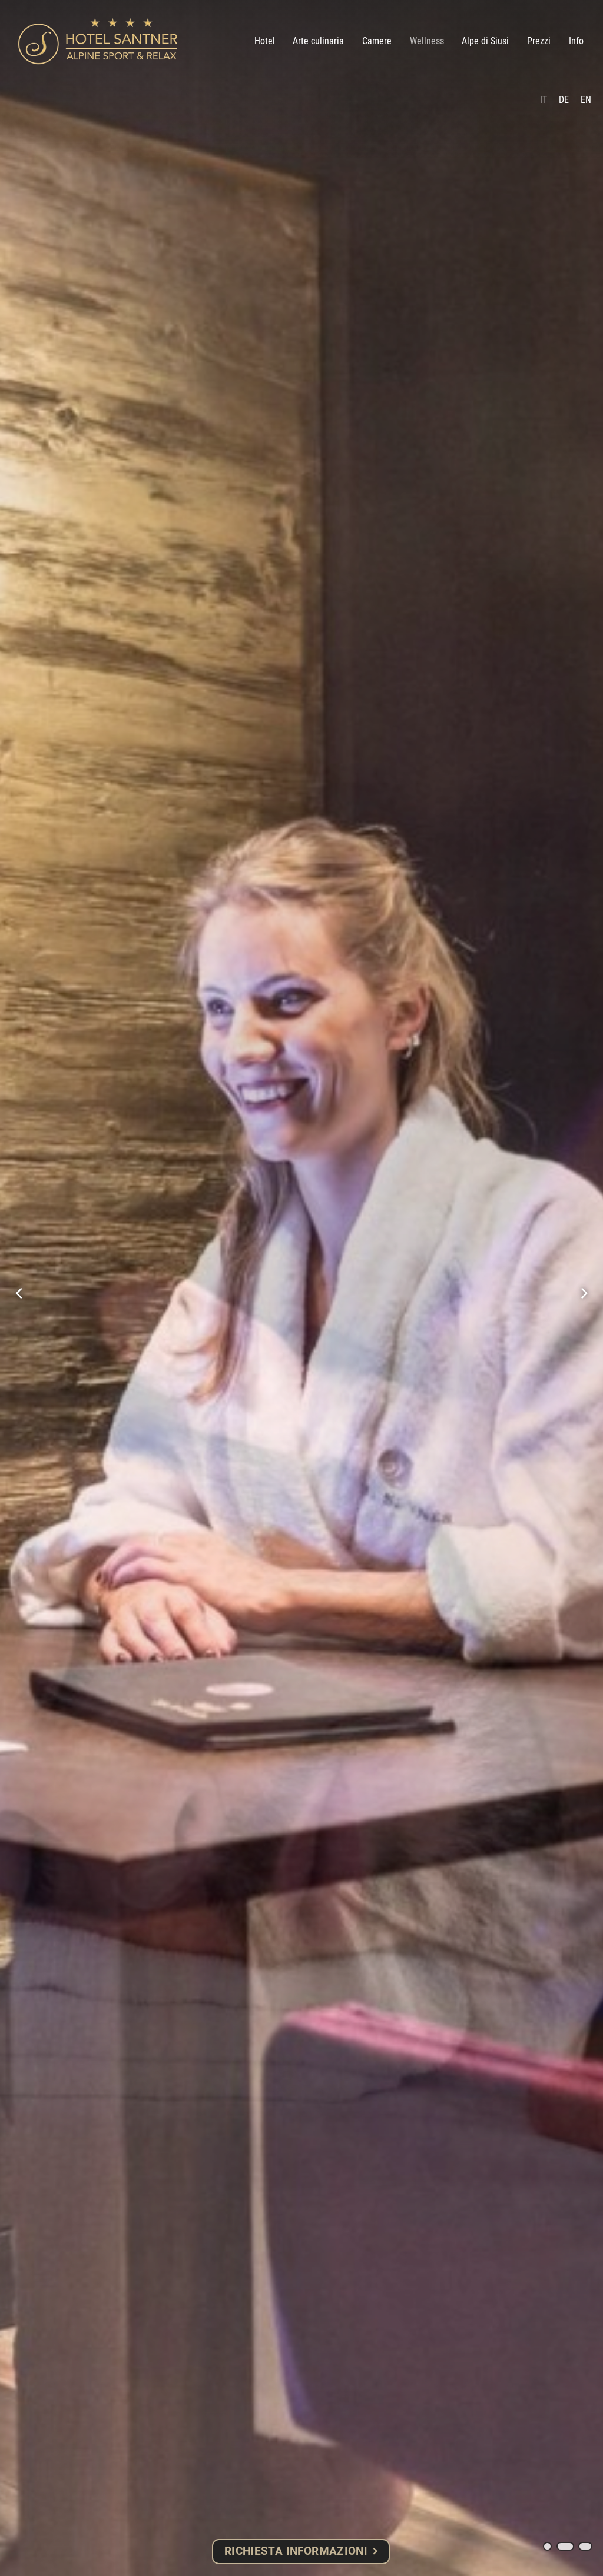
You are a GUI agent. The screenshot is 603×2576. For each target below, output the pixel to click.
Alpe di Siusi (485, 41)
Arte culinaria (318, 41)
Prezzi (539, 41)
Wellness (427, 41)
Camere (377, 41)
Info (576, 41)
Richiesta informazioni (296, 2551)
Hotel (265, 41)
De (564, 100)
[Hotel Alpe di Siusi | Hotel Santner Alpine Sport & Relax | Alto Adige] (98, 41)
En (586, 100)
